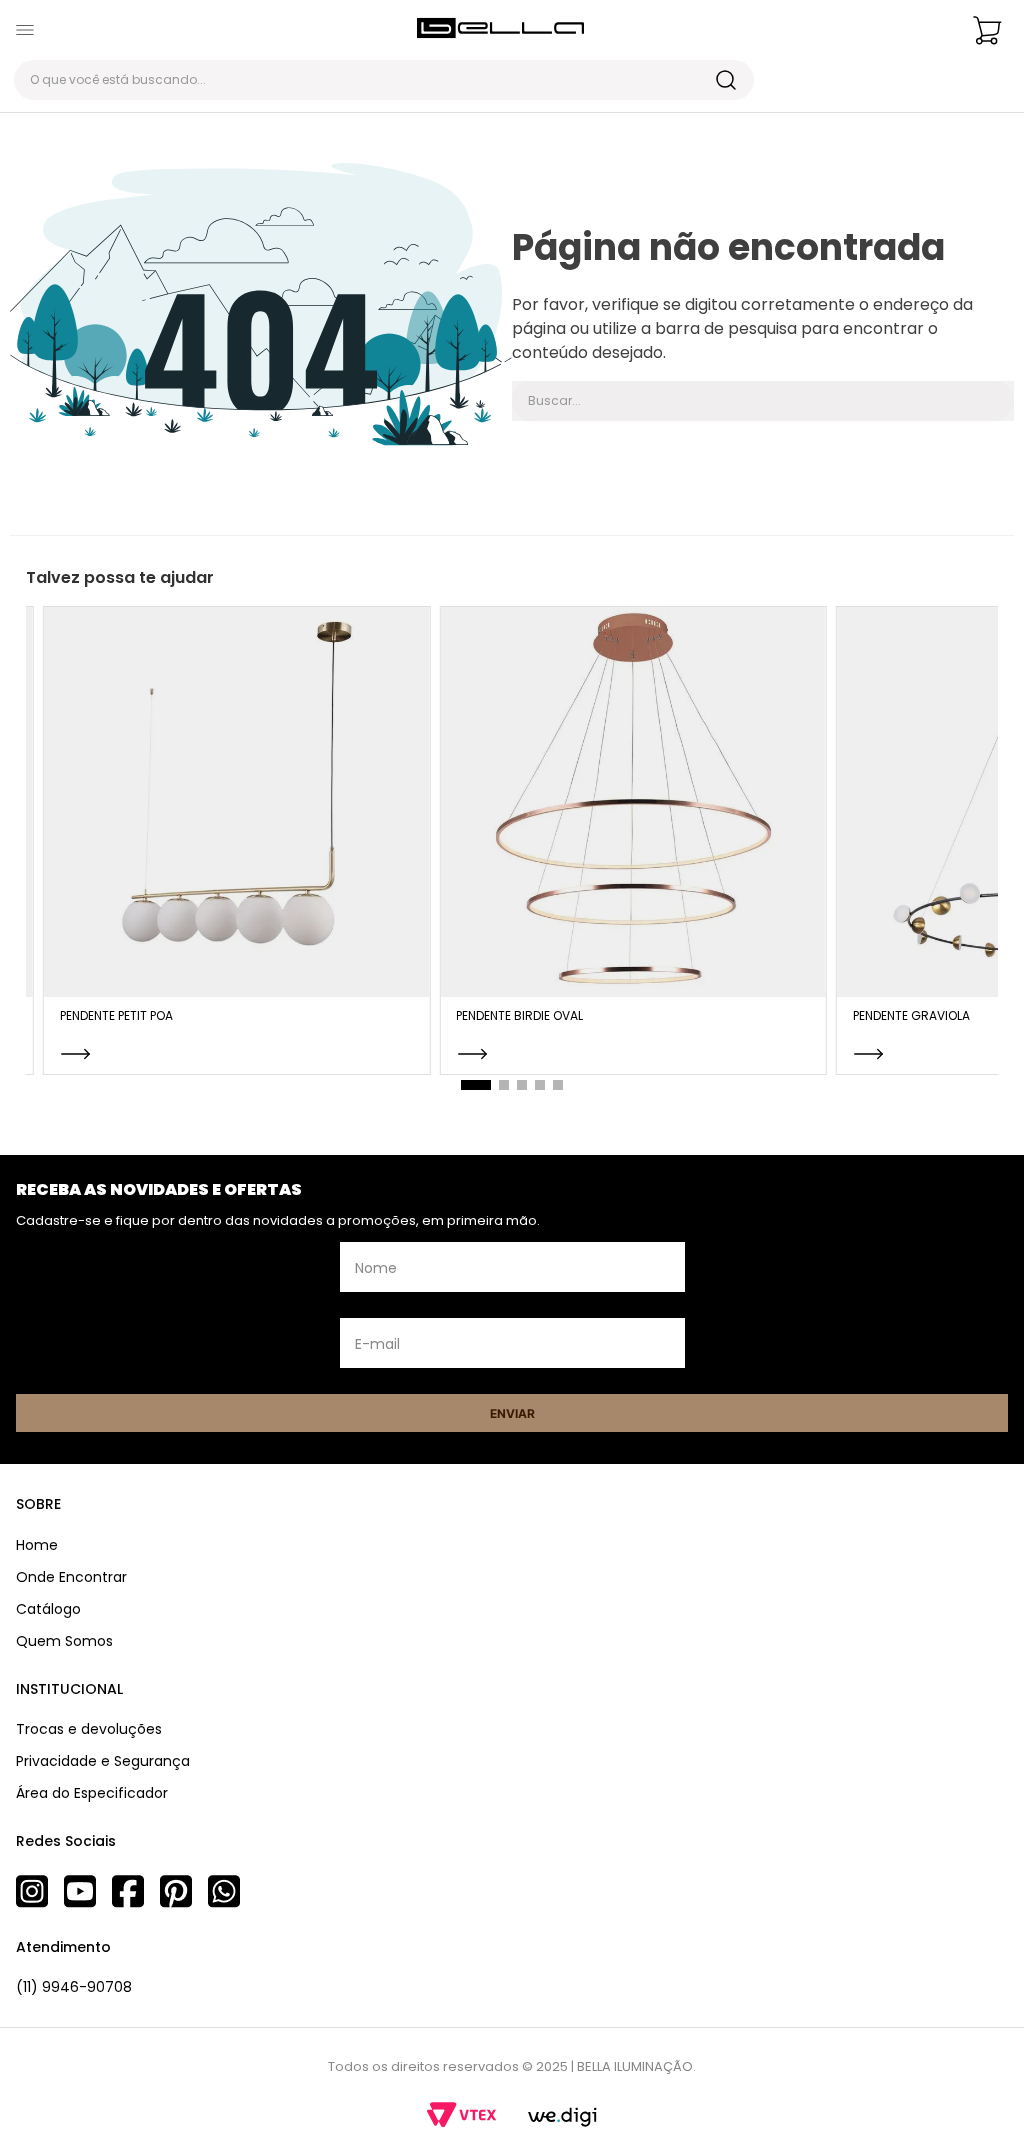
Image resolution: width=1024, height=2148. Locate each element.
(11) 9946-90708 (74, 1987)
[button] (476, 1085)
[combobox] (384, 80)
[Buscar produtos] (726, 80)
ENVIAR (512, 1413)
